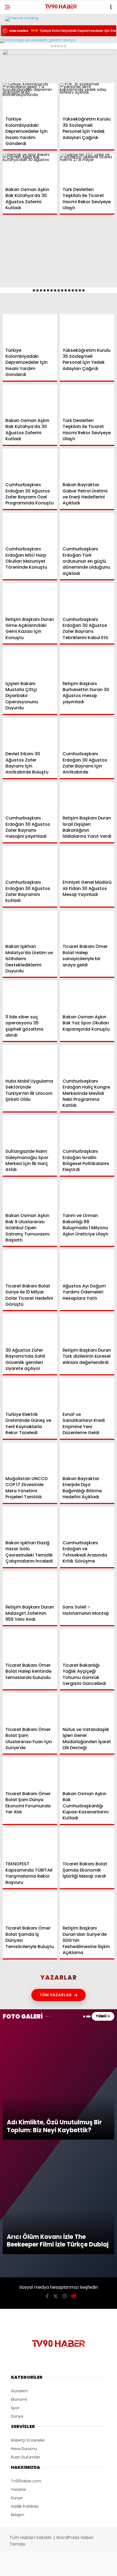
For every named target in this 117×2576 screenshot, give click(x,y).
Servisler (18, 111)
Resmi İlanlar (22, 100)
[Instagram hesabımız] (56, 2567)
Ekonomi (17, 56)
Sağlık (15, 89)
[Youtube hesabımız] (74, 2567)
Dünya (15, 67)
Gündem (16, 45)
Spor (13, 78)
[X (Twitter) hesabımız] (38, 2567)
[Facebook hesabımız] (19, 2567)
